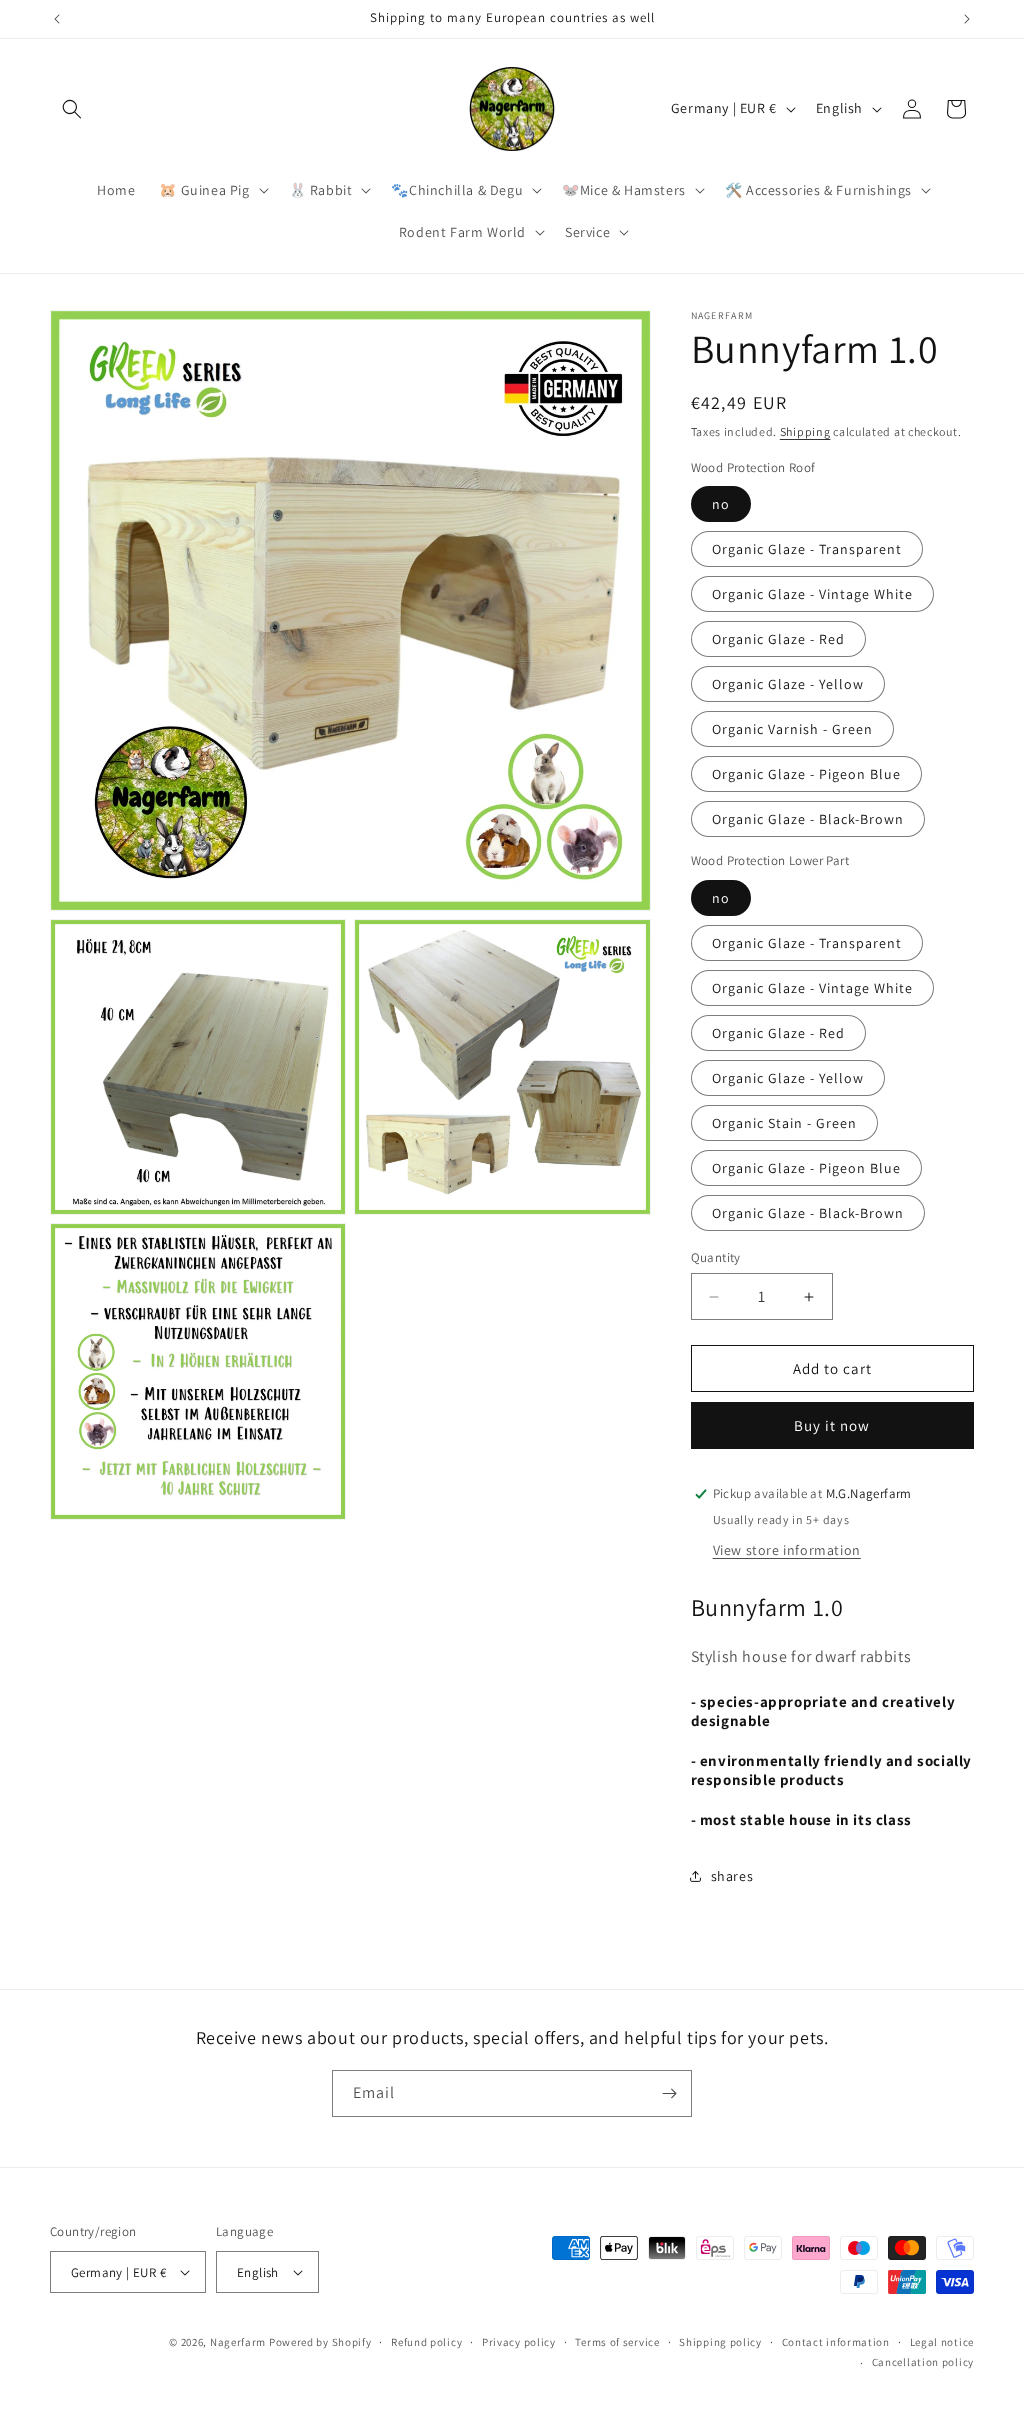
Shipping (805, 431)
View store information (787, 1550)
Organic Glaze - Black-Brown (808, 819)
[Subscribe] (669, 2093)
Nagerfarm (238, 2342)
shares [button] (732, 1876)
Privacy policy (519, 2342)
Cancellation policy (923, 2362)
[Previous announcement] (57, 19)
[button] (72, 109)
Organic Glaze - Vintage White (812, 594)
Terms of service (617, 2342)
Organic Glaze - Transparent (807, 549)
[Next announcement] (967, 19)
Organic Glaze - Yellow (788, 684)
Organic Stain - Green (784, 1123)
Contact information (836, 2342)
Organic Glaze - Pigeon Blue (806, 774)
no (721, 504)
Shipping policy (720, 2342)
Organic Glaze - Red (778, 639)
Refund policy (426, 2342)
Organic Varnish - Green (792, 729)
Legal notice (942, 2342)
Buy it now (832, 1425)
